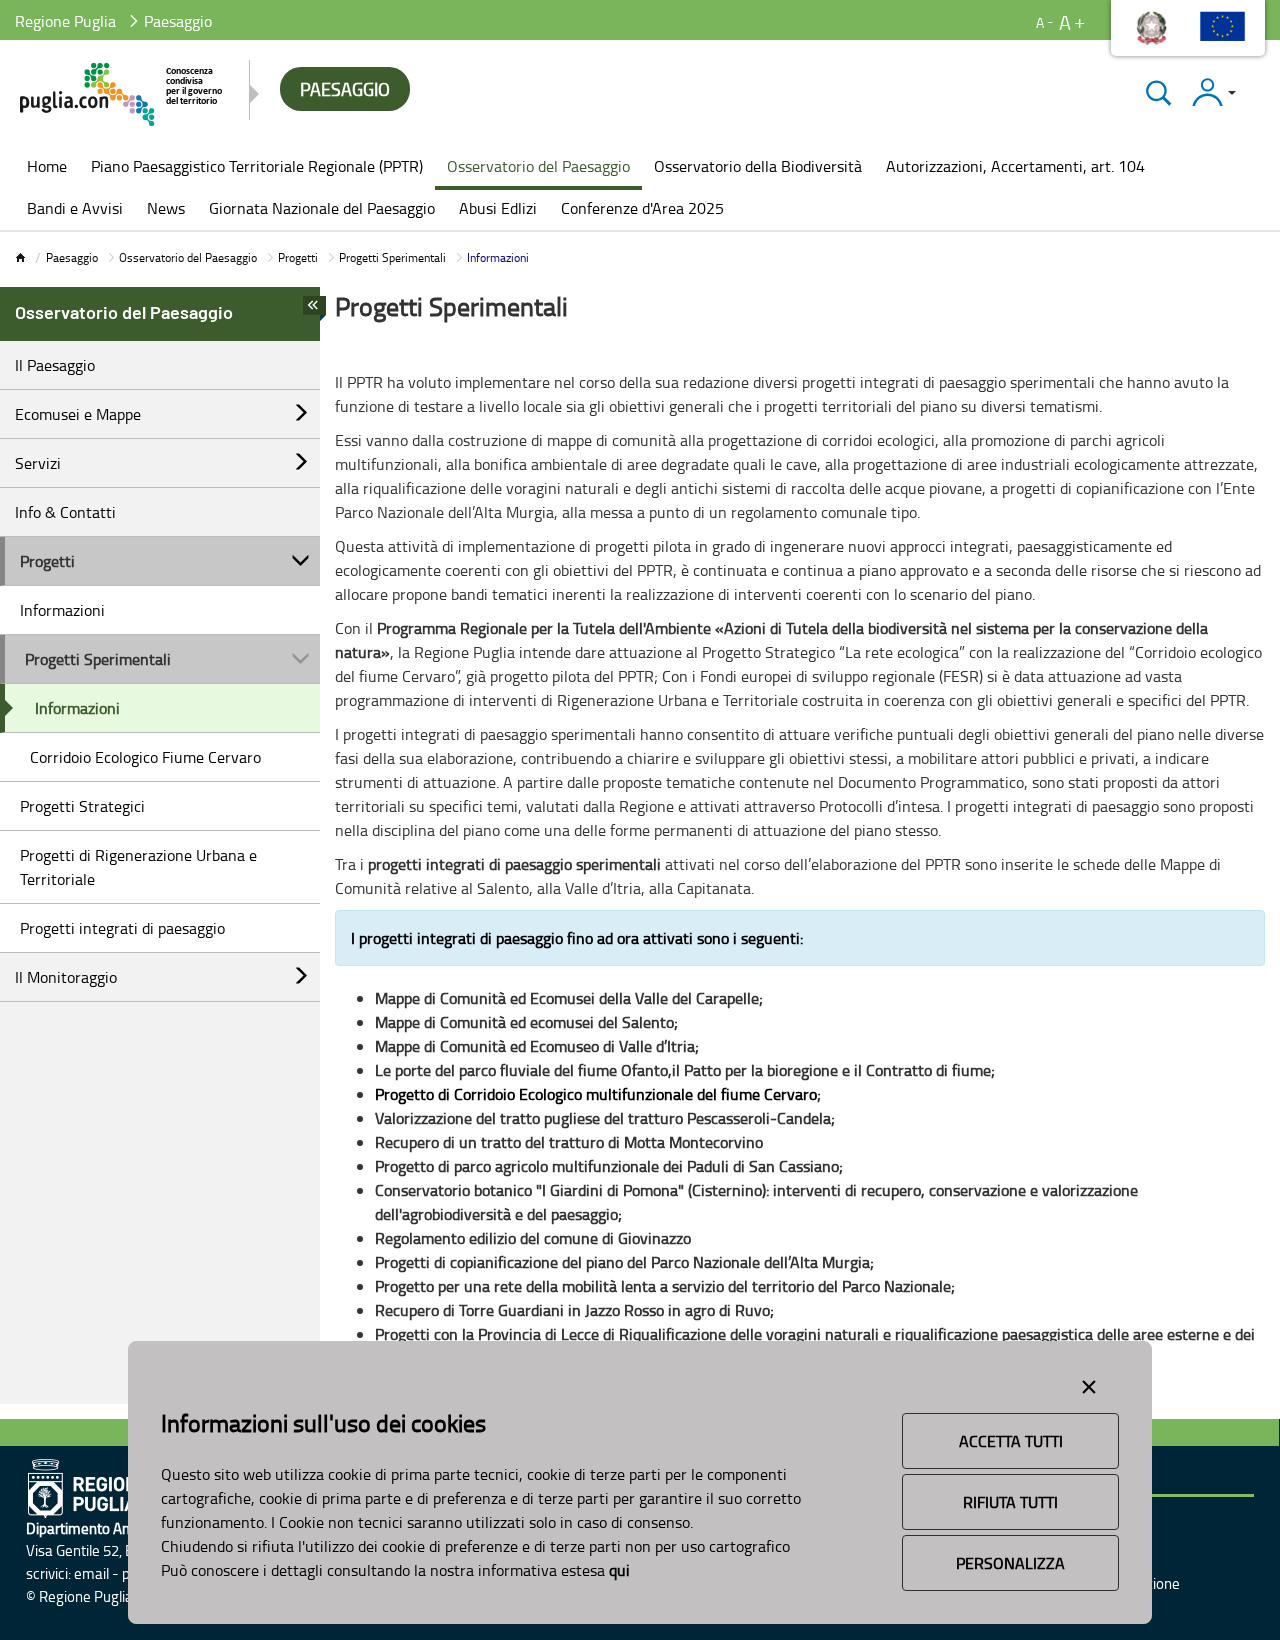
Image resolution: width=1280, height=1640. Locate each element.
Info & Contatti (65, 512)
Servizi (38, 463)
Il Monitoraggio (66, 977)
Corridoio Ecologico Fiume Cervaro (145, 757)
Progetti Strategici (82, 806)
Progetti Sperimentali (392, 257)
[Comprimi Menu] (314, 311)
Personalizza (1010, 1563)
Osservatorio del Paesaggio (188, 257)
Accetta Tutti (1011, 1441)
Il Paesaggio (55, 365)
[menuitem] (47, 168)
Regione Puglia (65, 21)
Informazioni (62, 610)
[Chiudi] (1158, 92)
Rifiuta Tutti (1010, 1502)
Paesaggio (72, 257)
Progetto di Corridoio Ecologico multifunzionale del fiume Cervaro (596, 1094)
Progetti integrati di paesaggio (122, 928)
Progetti (298, 257)
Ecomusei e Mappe (78, 414)
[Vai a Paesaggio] (122, 94)
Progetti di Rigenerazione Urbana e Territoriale (138, 867)
